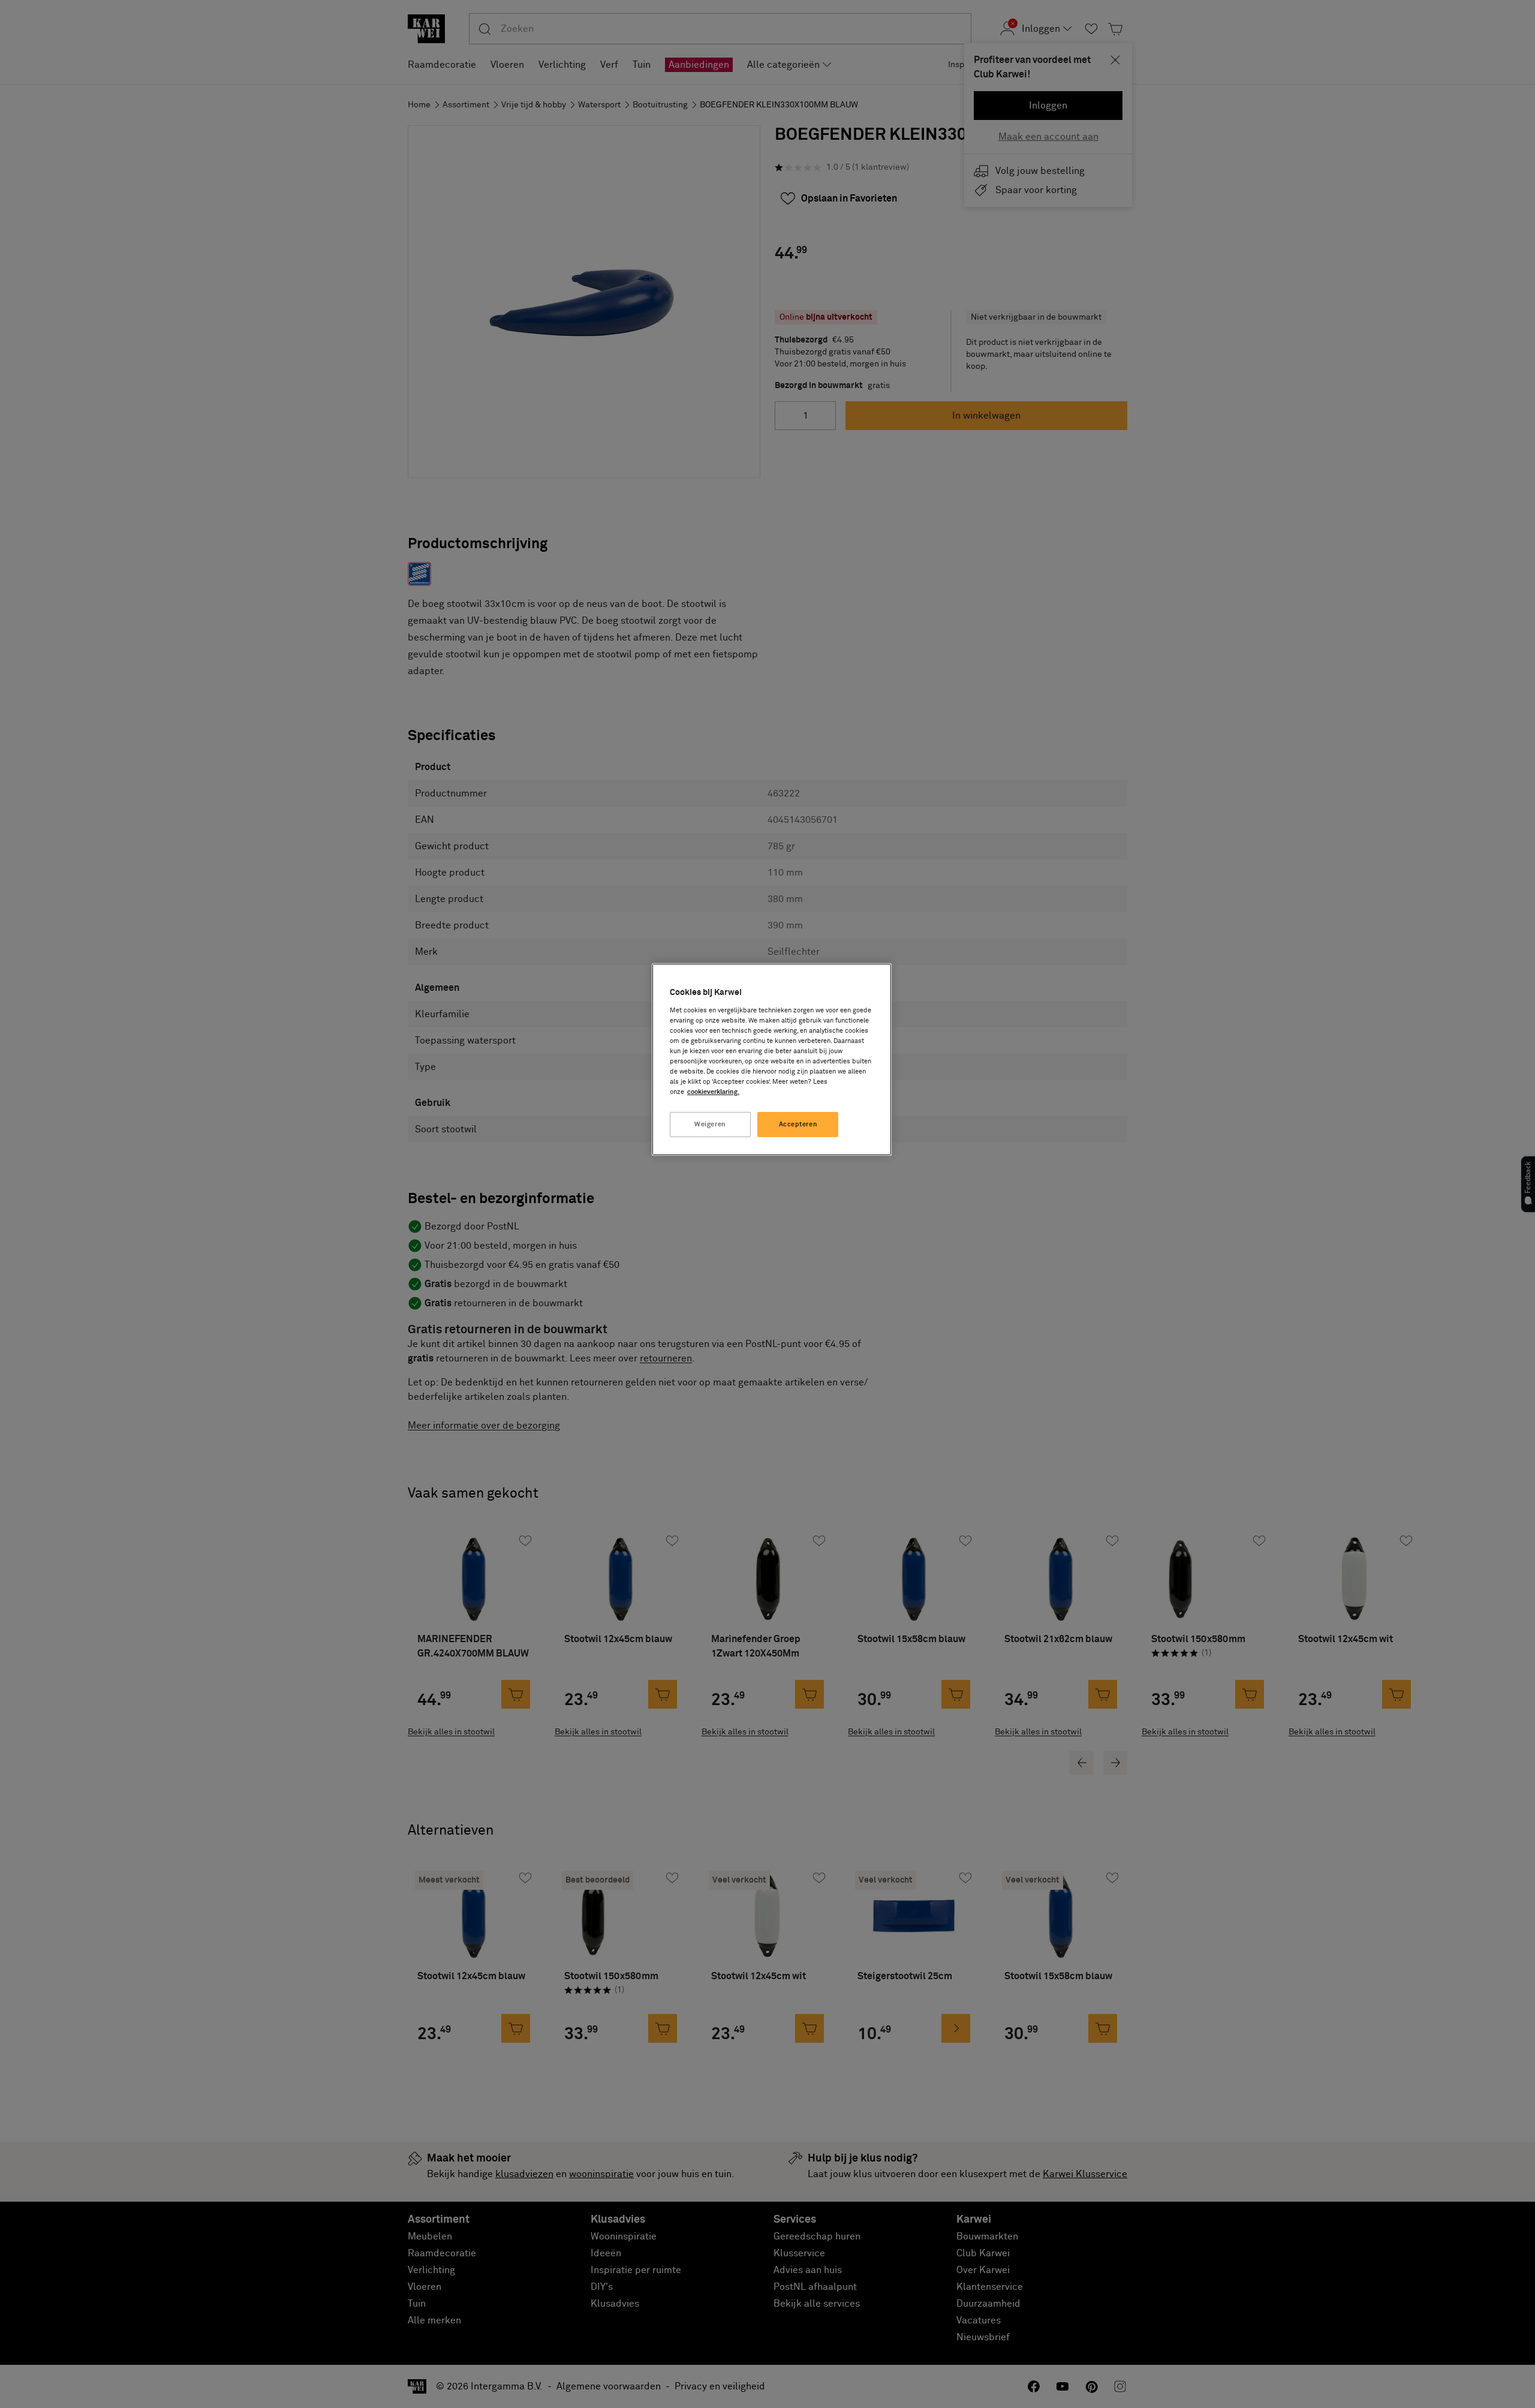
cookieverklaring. (713, 1092)
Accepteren (798, 1124)
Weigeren (710, 1124)
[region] (772, 1059)
